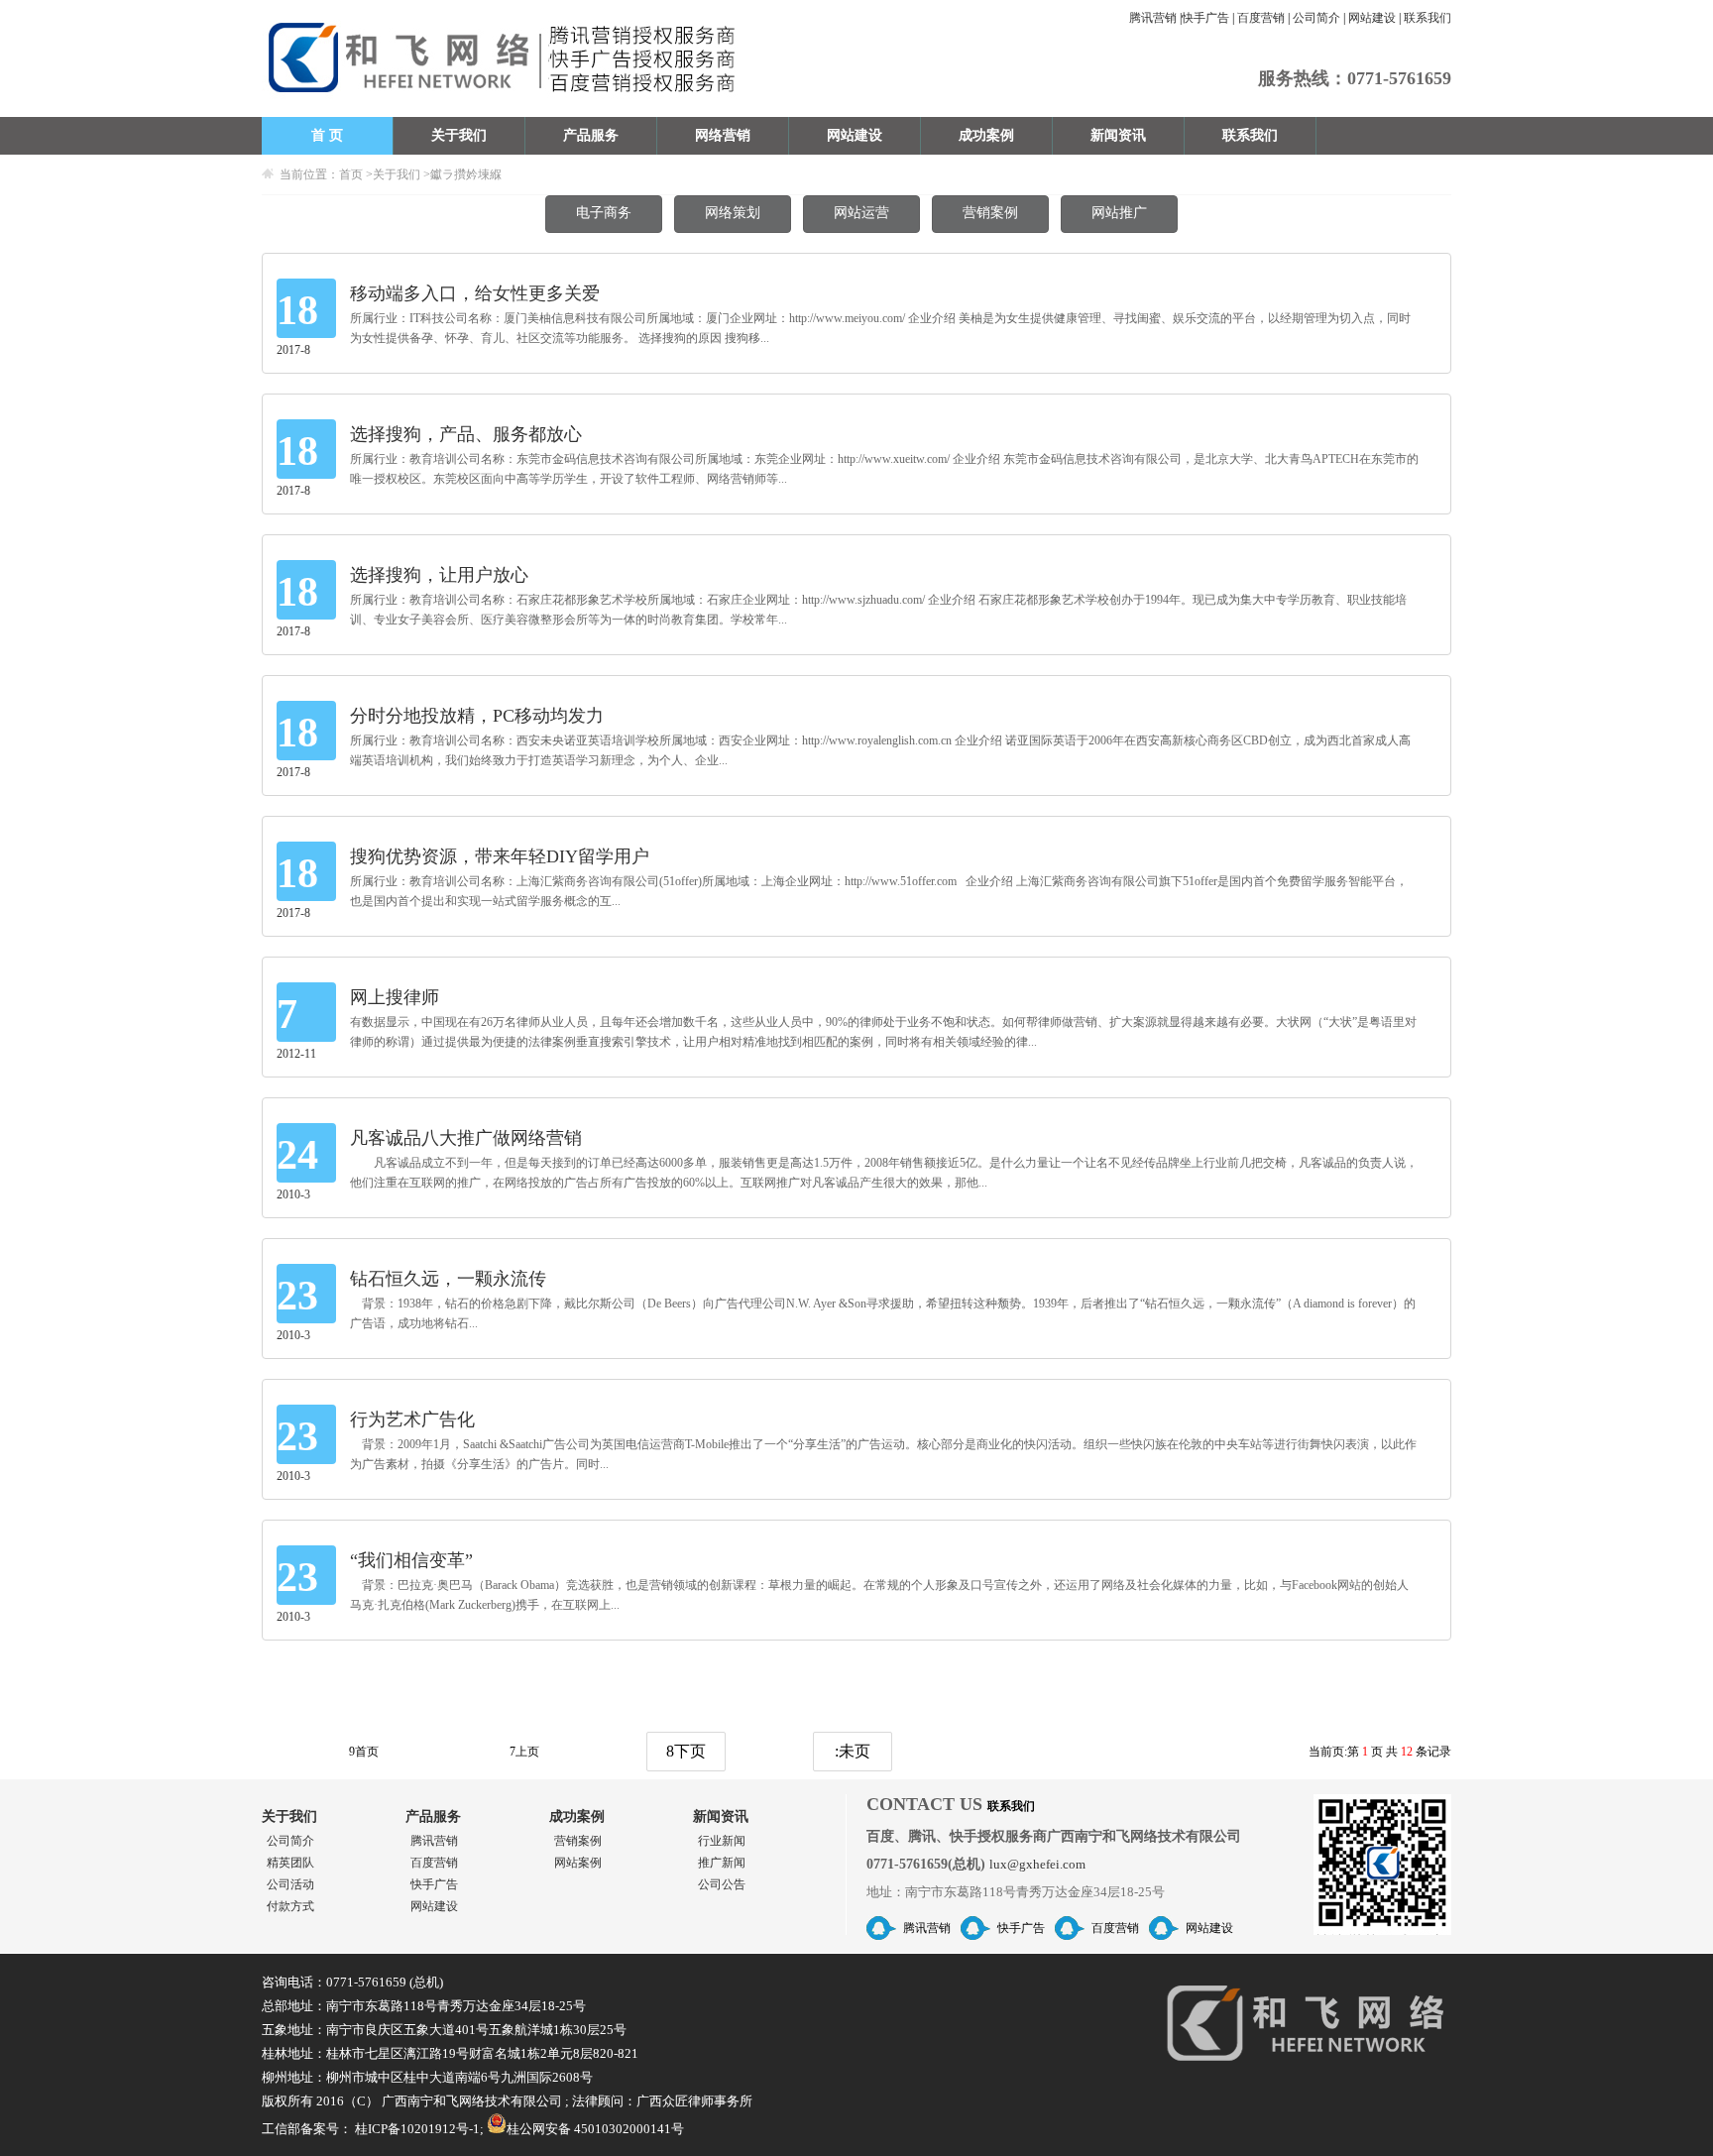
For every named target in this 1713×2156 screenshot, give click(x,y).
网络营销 (723, 135)
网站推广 (1119, 213)
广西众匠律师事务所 (694, 2101)
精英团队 (290, 1863)
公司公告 (722, 1884)
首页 (351, 174)
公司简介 (1316, 18)
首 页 (327, 135)
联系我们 (1427, 18)
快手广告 (1205, 18)
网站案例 (578, 1863)
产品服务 (591, 135)
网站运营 (861, 213)
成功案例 (986, 135)
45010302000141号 (629, 2129)
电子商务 (604, 213)
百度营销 (1261, 18)
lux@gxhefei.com (1037, 1864)
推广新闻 (722, 1863)
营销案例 (990, 213)
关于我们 (459, 135)
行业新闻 (722, 1841)
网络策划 (733, 213)
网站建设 (1372, 18)
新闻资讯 (1118, 135)
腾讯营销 (1153, 18)
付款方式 (290, 1906)
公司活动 (290, 1884)
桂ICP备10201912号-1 (417, 2129)
